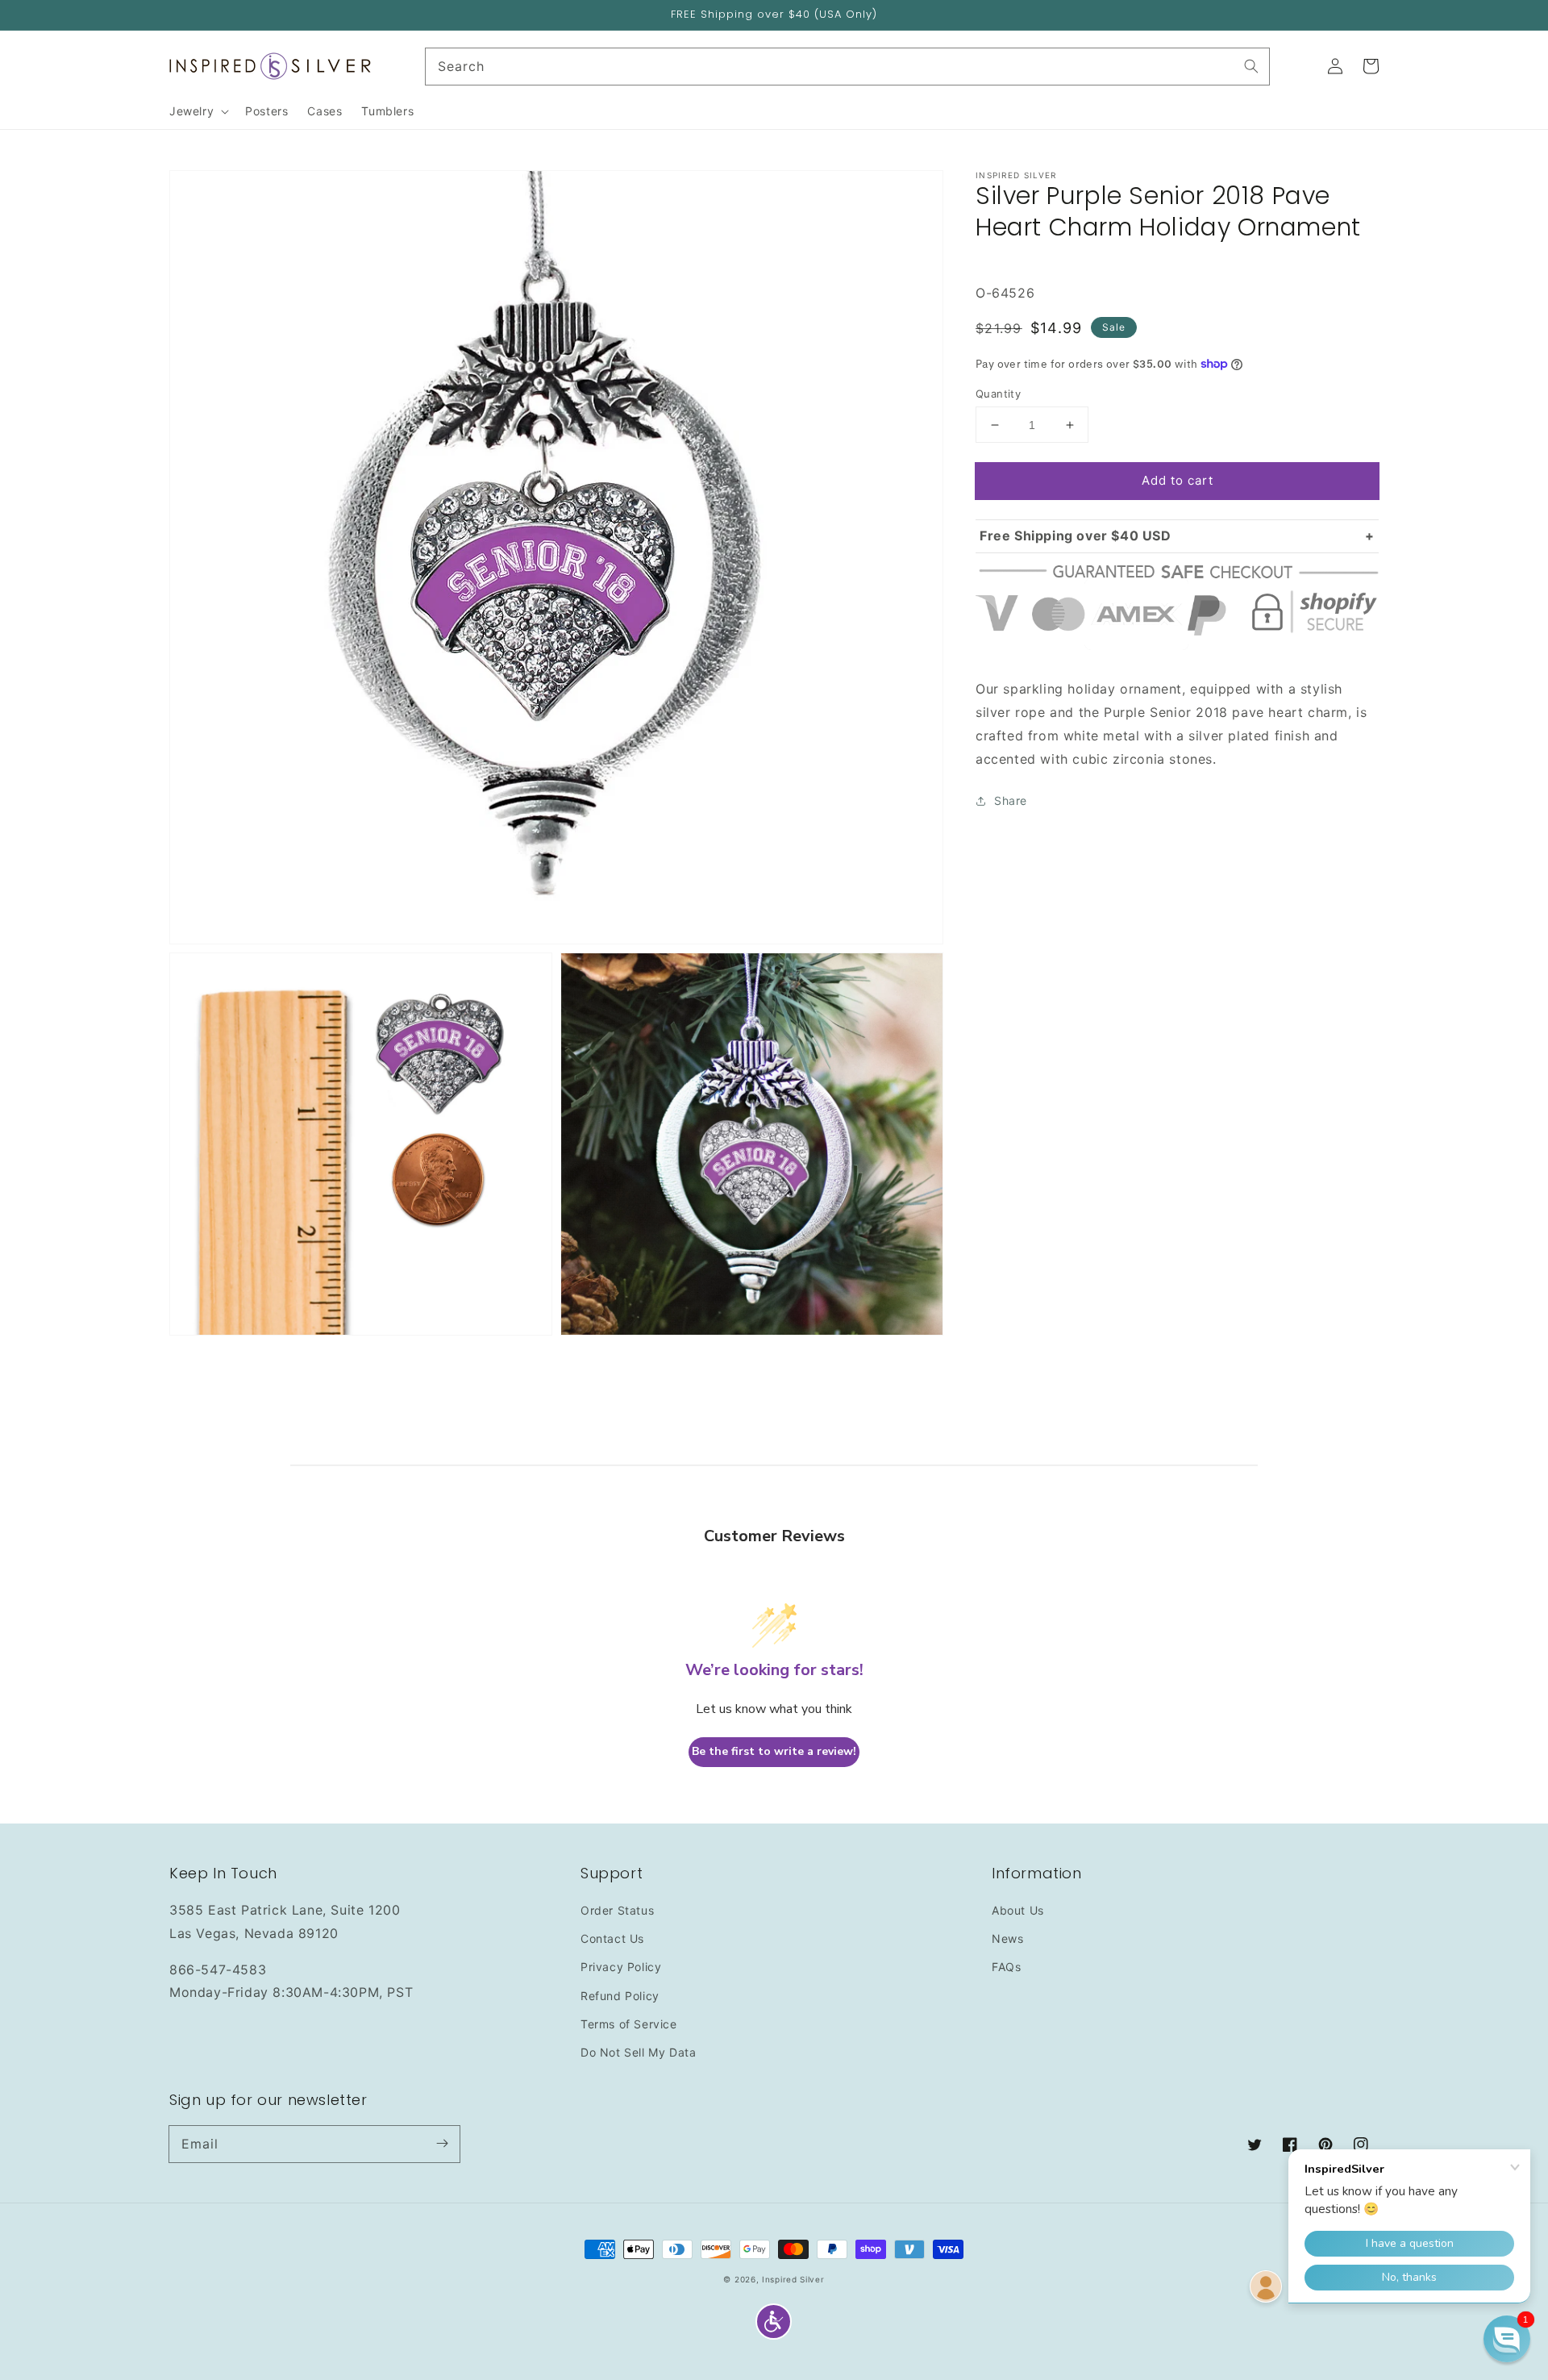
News (1007, 1938)
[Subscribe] (442, 2144)
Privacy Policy (621, 1967)
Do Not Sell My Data (638, 2052)
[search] (848, 67)
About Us (1018, 1910)
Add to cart (1178, 480)
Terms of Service (629, 2024)
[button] (774, 2322)
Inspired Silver (793, 2279)
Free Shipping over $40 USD (1076, 536)
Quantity (998, 394)
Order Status (617, 1910)
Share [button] (1011, 800)
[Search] (1251, 66)
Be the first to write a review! (774, 1751)
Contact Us (612, 1938)
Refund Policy (620, 1996)
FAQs (1006, 1967)
